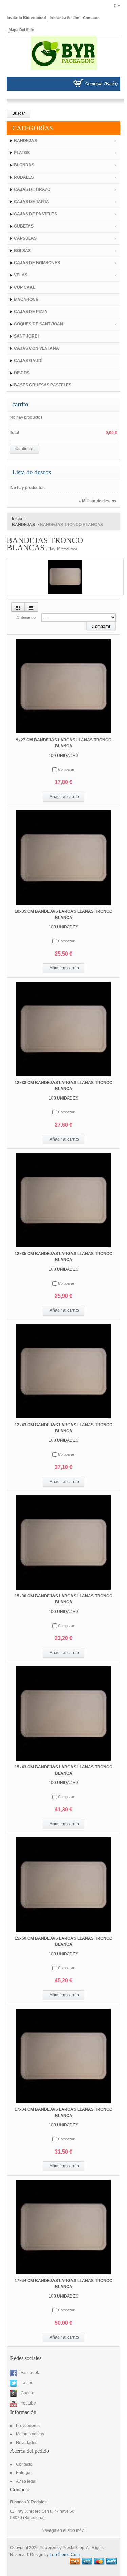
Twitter (26, 2383)
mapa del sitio (22, 30)
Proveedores (28, 2426)
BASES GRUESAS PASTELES (43, 385)
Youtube (28, 2403)
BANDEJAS (25, 141)
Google (27, 2393)
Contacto (24, 2464)
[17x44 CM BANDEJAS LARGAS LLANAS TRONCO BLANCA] (63, 2227)
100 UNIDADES (63, 756)
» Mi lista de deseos (98, 501)
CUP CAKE (25, 287)
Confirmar (24, 449)
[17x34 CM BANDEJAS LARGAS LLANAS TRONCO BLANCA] (63, 2056)
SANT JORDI (26, 336)
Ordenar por (27, 617)
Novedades (27, 2443)
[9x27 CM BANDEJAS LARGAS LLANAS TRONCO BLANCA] (63, 686)
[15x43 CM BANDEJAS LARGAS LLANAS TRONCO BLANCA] (63, 1713)
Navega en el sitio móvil (64, 2530)
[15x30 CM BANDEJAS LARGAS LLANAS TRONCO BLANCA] (63, 1542)
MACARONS (26, 300)
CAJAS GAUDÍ (28, 361)
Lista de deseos (32, 472)
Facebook (29, 2373)
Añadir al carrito (64, 797)
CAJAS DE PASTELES (35, 214)
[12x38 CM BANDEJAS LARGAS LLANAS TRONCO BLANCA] (63, 1029)
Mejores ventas (30, 2434)
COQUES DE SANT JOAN (38, 324)
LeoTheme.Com (65, 2555)
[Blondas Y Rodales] (63, 56)
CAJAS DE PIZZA (31, 312)
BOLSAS (22, 251)
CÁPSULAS (25, 238)
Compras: (94, 84)
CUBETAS (24, 226)
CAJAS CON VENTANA (36, 348)
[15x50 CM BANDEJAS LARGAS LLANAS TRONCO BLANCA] (63, 1885)
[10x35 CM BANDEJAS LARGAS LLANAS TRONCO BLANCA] (63, 857)
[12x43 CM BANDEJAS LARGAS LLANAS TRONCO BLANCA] (63, 1371)
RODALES (24, 177)
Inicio (17, 519)
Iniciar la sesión (65, 18)
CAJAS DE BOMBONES (37, 263)
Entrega (23, 2473)
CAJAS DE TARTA (31, 202)
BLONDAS (24, 165)
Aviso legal (26, 2481)
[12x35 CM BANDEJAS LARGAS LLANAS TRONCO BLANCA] (63, 1200)
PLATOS (22, 153)
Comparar (66, 769)
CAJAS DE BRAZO (32, 189)
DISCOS (22, 373)
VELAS (21, 275)
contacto (91, 18)
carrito (20, 404)
